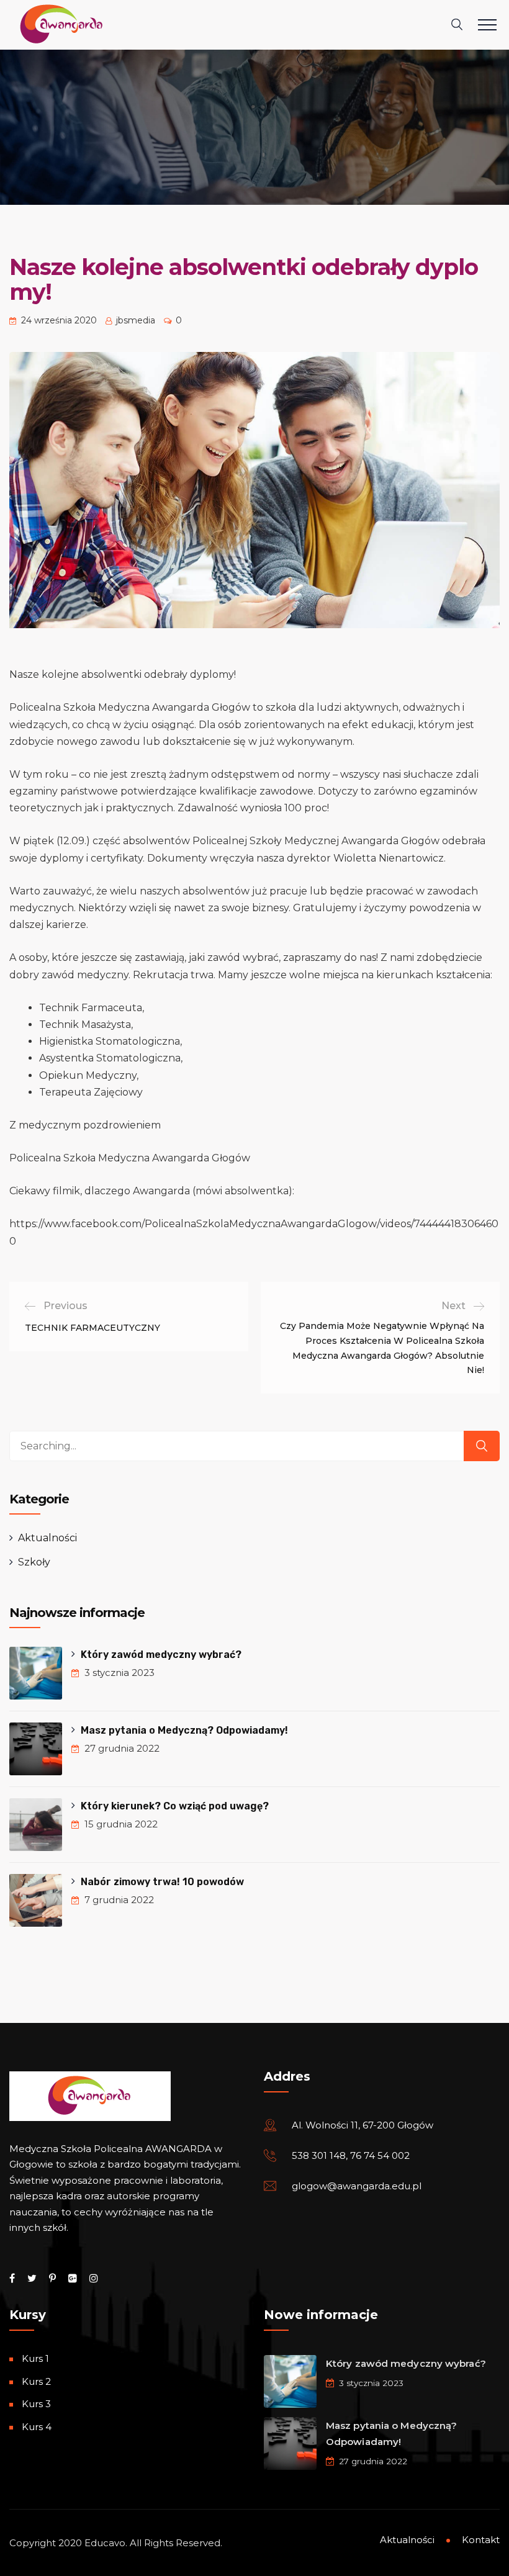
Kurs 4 (37, 2427)
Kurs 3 (36, 2404)
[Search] (482, 1446)
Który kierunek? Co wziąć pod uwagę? (175, 1806)
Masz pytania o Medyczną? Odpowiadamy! (184, 1730)
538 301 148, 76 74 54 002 (351, 2155)
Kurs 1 (35, 2358)
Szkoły (34, 1562)
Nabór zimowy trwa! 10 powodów (162, 1882)
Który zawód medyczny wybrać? (162, 1655)
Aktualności (47, 1538)
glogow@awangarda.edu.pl (357, 2186)
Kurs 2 (36, 2381)
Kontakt (481, 2540)
